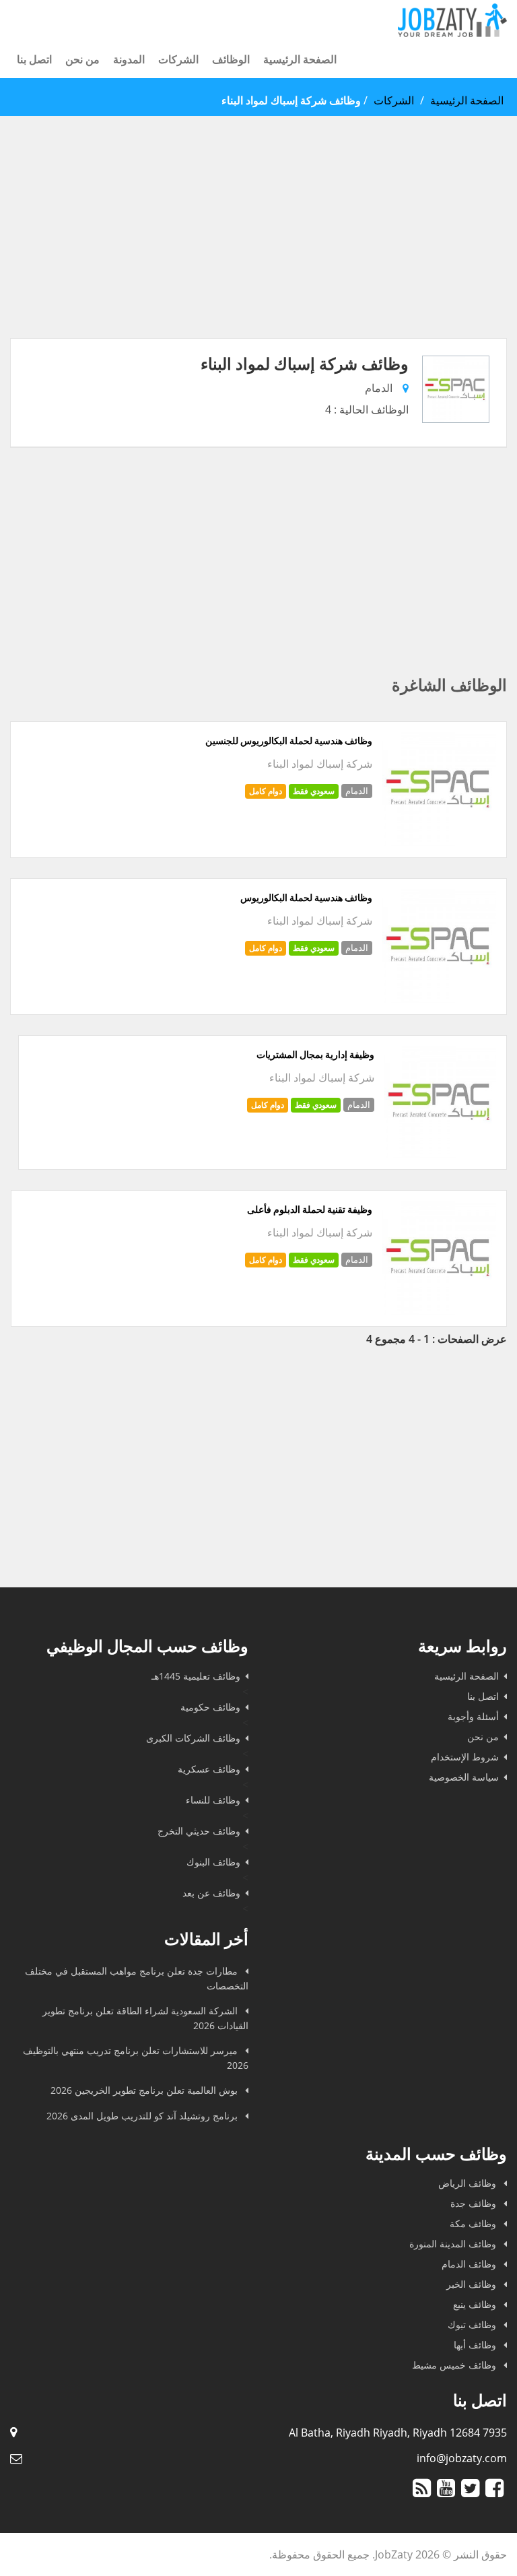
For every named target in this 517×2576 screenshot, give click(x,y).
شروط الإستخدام (465, 1757)
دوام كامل (266, 791)
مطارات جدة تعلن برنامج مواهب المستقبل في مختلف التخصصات (137, 1978)
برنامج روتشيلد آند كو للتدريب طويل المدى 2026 (143, 2116)
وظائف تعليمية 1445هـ (196, 1676)
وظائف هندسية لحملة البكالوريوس (306, 898)
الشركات (178, 59)
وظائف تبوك (473, 2324)
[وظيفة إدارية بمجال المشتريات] (440, 1154)
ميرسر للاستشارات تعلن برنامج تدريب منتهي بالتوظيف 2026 (136, 2058)
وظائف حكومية (210, 1707)
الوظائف (231, 59)
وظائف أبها (476, 2345)
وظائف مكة (474, 2223)
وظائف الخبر (473, 2284)
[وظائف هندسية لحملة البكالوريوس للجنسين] (439, 842)
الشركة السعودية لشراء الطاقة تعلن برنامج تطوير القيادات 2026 (145, 2018)
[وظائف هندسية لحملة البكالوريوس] (439, 999)
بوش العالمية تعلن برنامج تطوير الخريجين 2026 (145, 2090)
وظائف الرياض (469, 2183)
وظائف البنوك (213, 1862)
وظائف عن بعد (211, 1893)
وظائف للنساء (213, 1800)
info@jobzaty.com (462, 2458)
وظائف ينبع (476, 2304)
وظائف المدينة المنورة (454, 2244)
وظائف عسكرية (209, 1769)
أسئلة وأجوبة (473, 1716)
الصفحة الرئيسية (300, 59)
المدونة (129, 59)
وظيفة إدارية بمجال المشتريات (315, 1055)
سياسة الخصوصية (464, 1777)
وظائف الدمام (470, 2264)
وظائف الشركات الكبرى (193, 1738)
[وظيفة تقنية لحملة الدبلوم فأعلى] (439, 1311)
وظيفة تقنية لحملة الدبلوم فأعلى (310, 1210)
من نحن (82, 59)
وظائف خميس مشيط (455, 2365)
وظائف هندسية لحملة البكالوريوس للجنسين (289, 741)
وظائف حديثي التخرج (199, 1831)
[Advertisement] (258, 244)
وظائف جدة (475, 2203)
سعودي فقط (314, 791)
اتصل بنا (34, 59)
